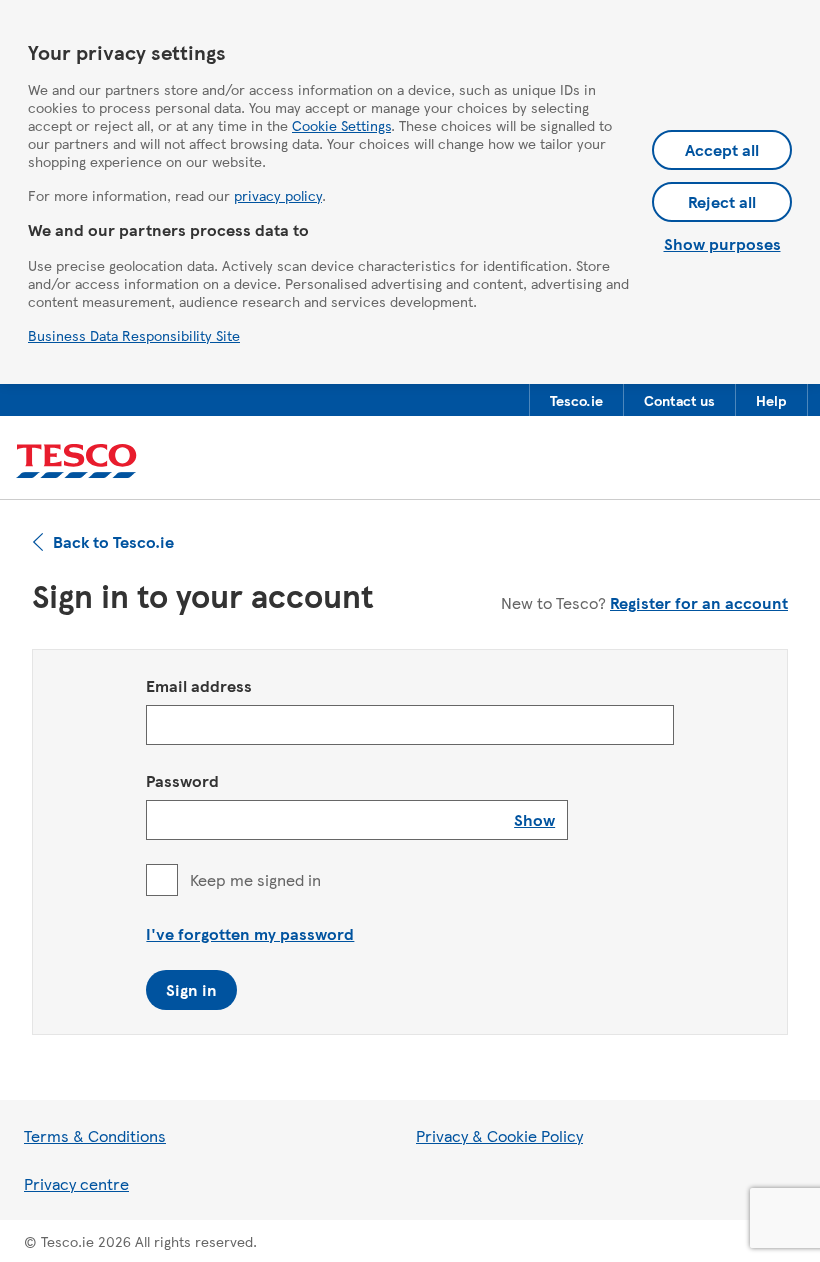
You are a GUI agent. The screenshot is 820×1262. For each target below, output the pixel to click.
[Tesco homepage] (76, 461)
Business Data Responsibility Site (134, 335)
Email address (199, 685)
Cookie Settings (341, 125)
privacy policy (278, 195)
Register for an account (699, 602)
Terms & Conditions (95, 1135)
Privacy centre (76, 1183)
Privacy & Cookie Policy (499, 1135)
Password (182, 780)
